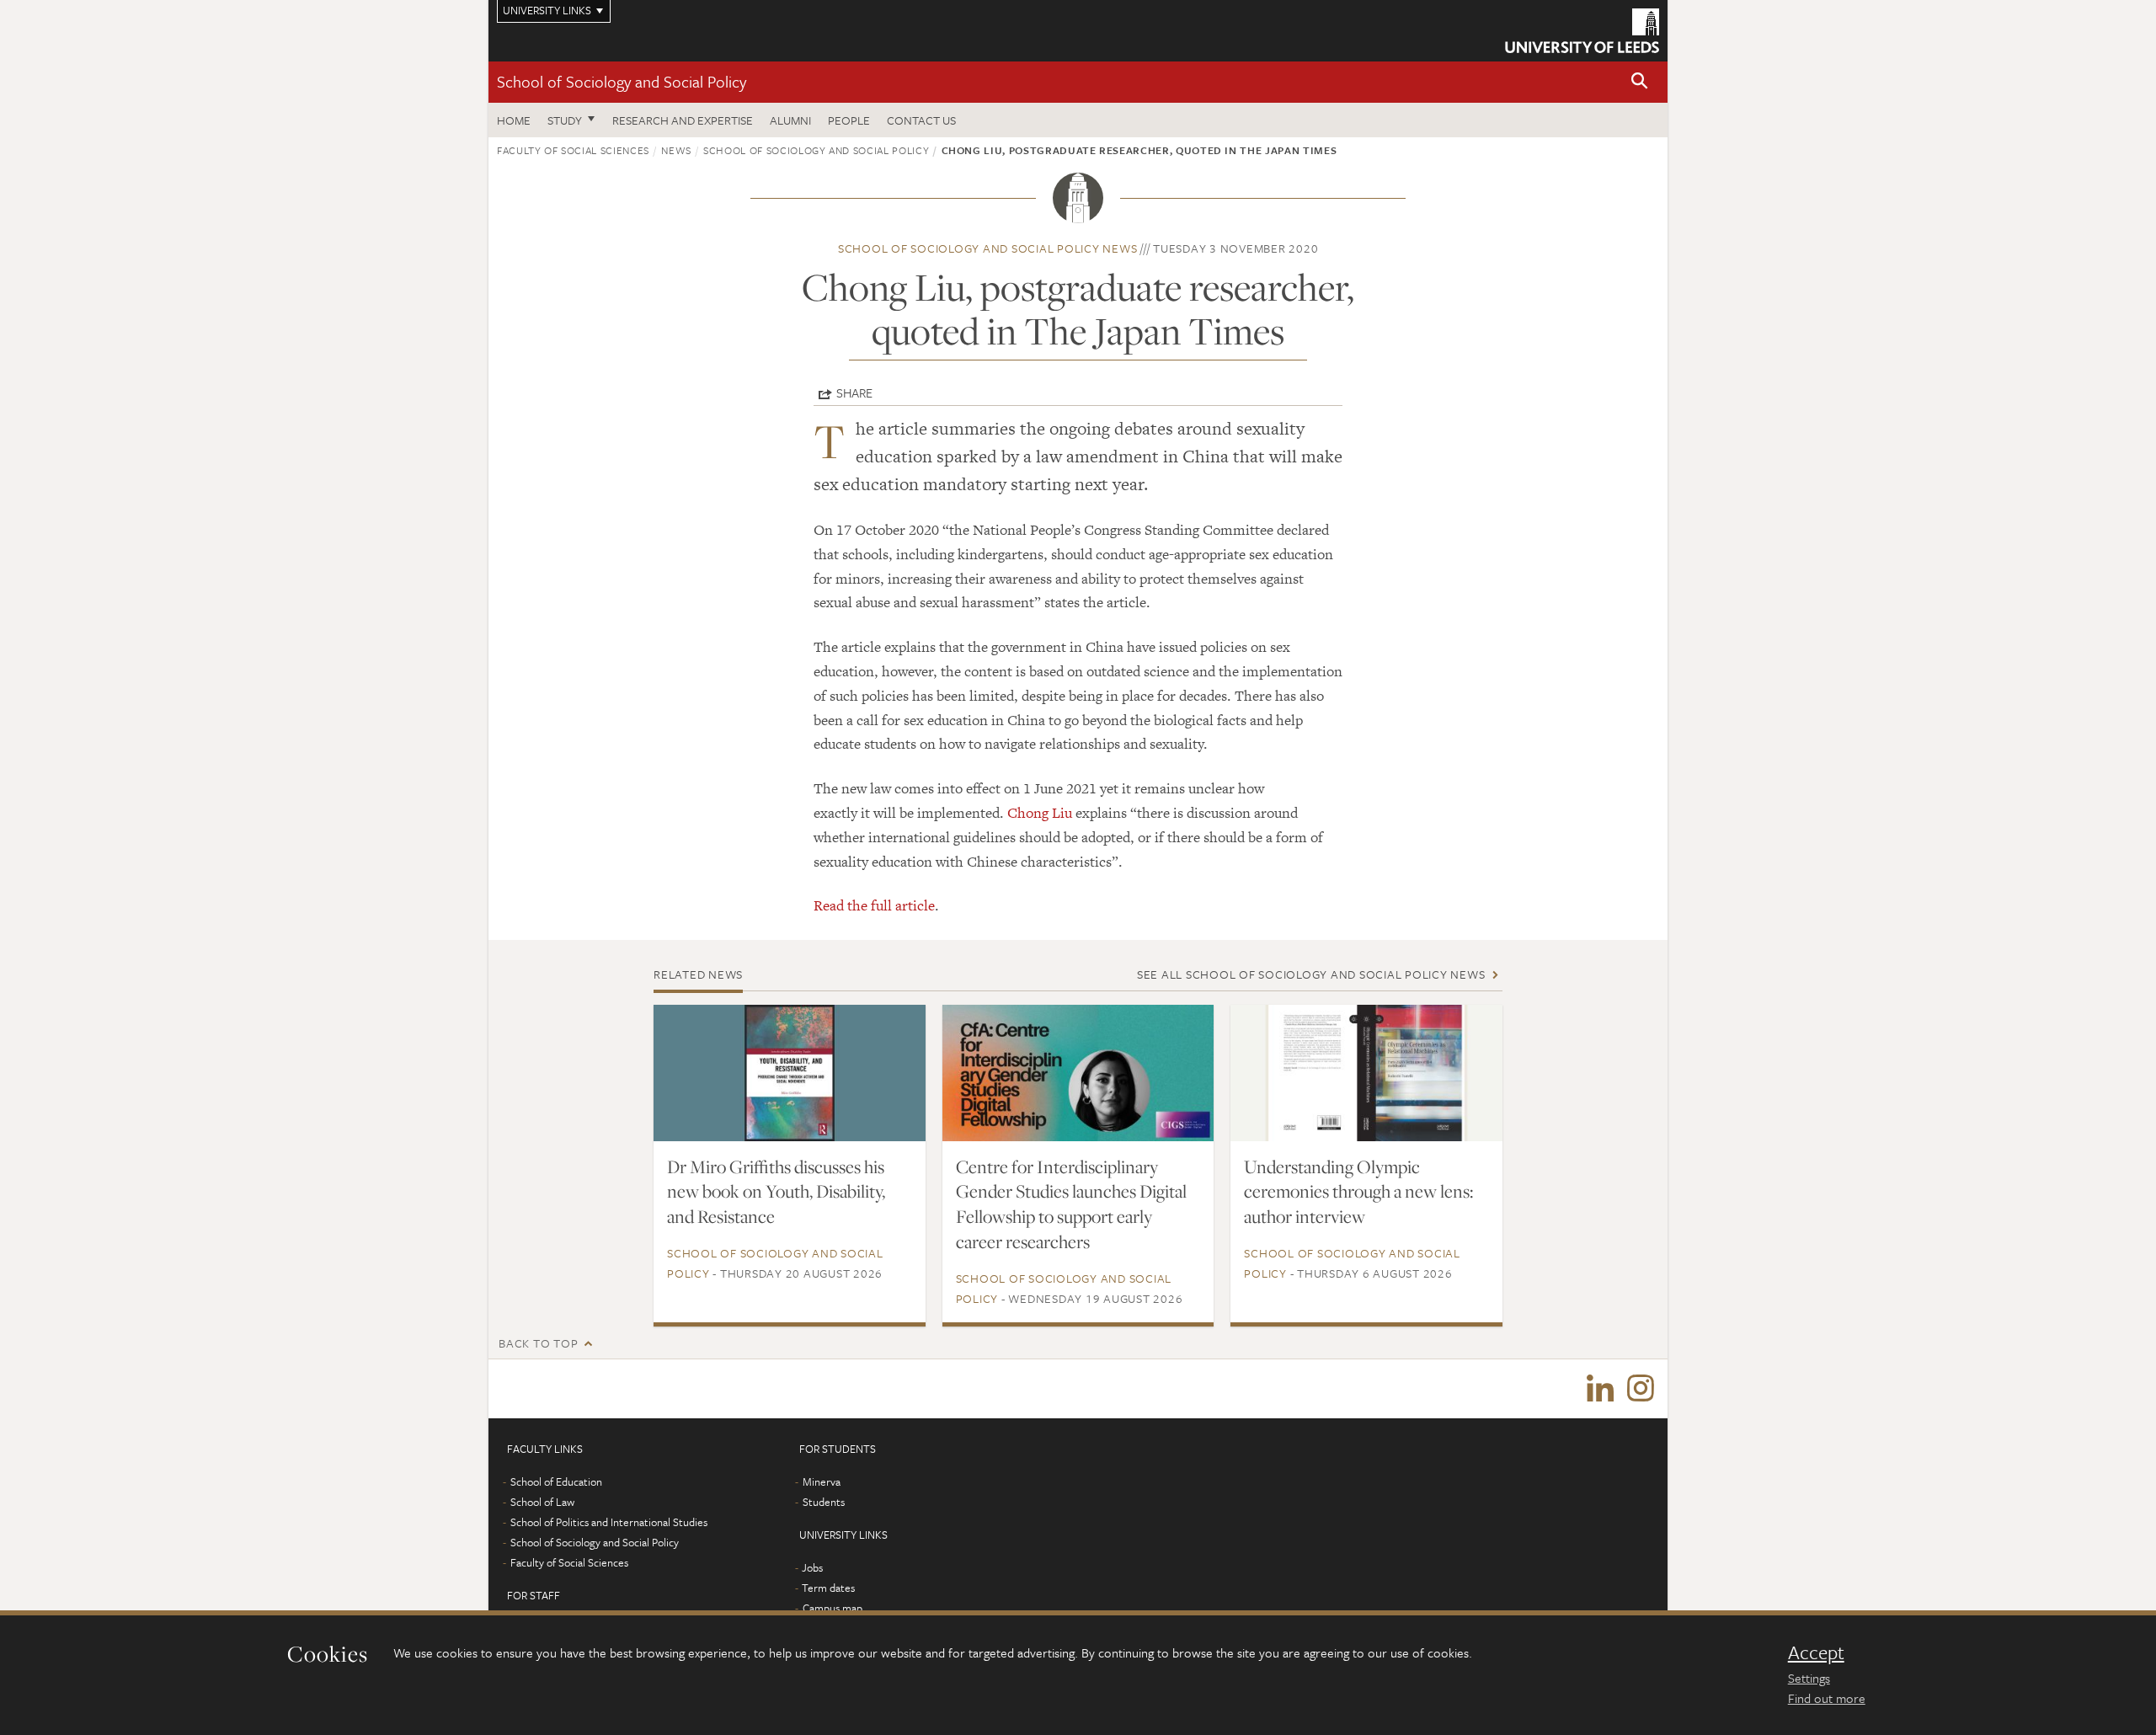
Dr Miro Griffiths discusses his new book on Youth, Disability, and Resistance (776, 1192)
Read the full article (874, 905)
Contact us (921, 120)
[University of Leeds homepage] (1582, 31)
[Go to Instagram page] (1641, 1389)
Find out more (1827, 1698)
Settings (1809, 1678)
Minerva (822, 1481)
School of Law (542, 1502)
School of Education (556, 1481)
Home (514, 120)
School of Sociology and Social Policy (622, 81)
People (849, 120)
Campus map (833, 1608)
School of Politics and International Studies (609, 1522)
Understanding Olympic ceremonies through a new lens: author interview (1358, 1192)
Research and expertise (683, 120)
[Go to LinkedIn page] (1600, 1389)
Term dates (828, 1588)
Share (854, 392)
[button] (1640, 82)
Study (565, 120)
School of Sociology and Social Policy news (988, 248)
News (676, 150)
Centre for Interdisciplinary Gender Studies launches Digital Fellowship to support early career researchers (1071, 1204)
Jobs (812, 1567)
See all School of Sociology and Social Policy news (1311, 974)
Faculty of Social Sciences (573, 150)
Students (824, 1502)
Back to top (538, 1343)
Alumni (790, 120)
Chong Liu (1040, 813)
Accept (1816, 1652)
